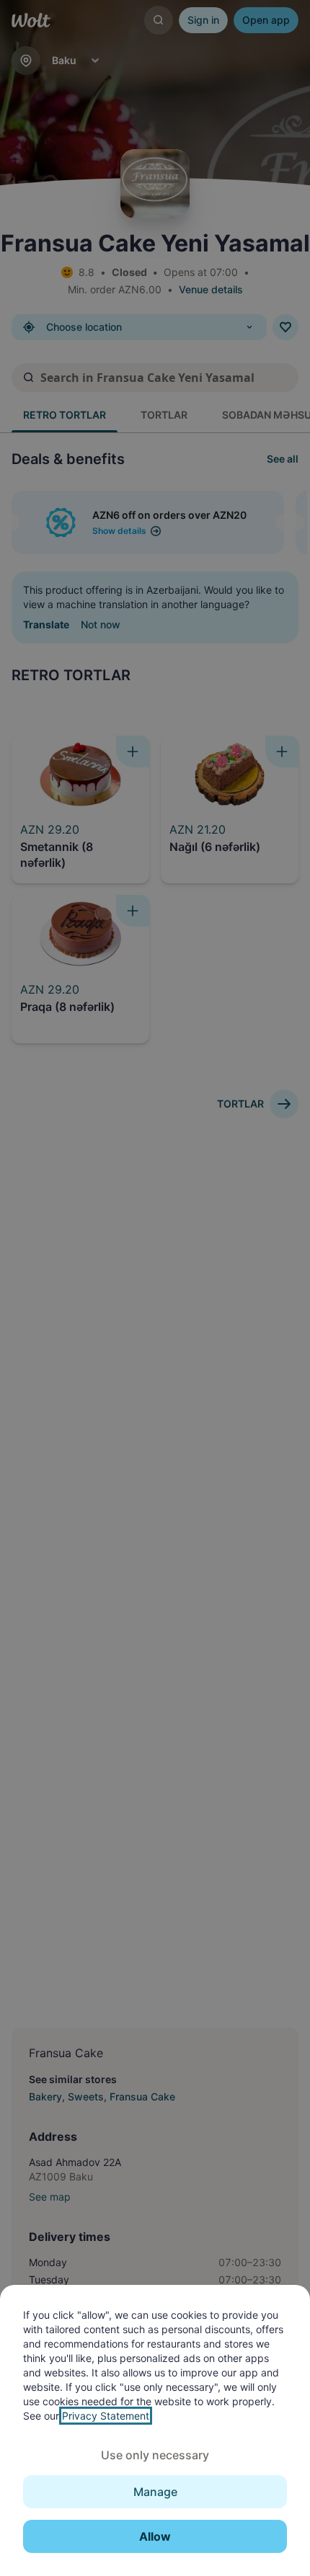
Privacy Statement (106, 2416)
